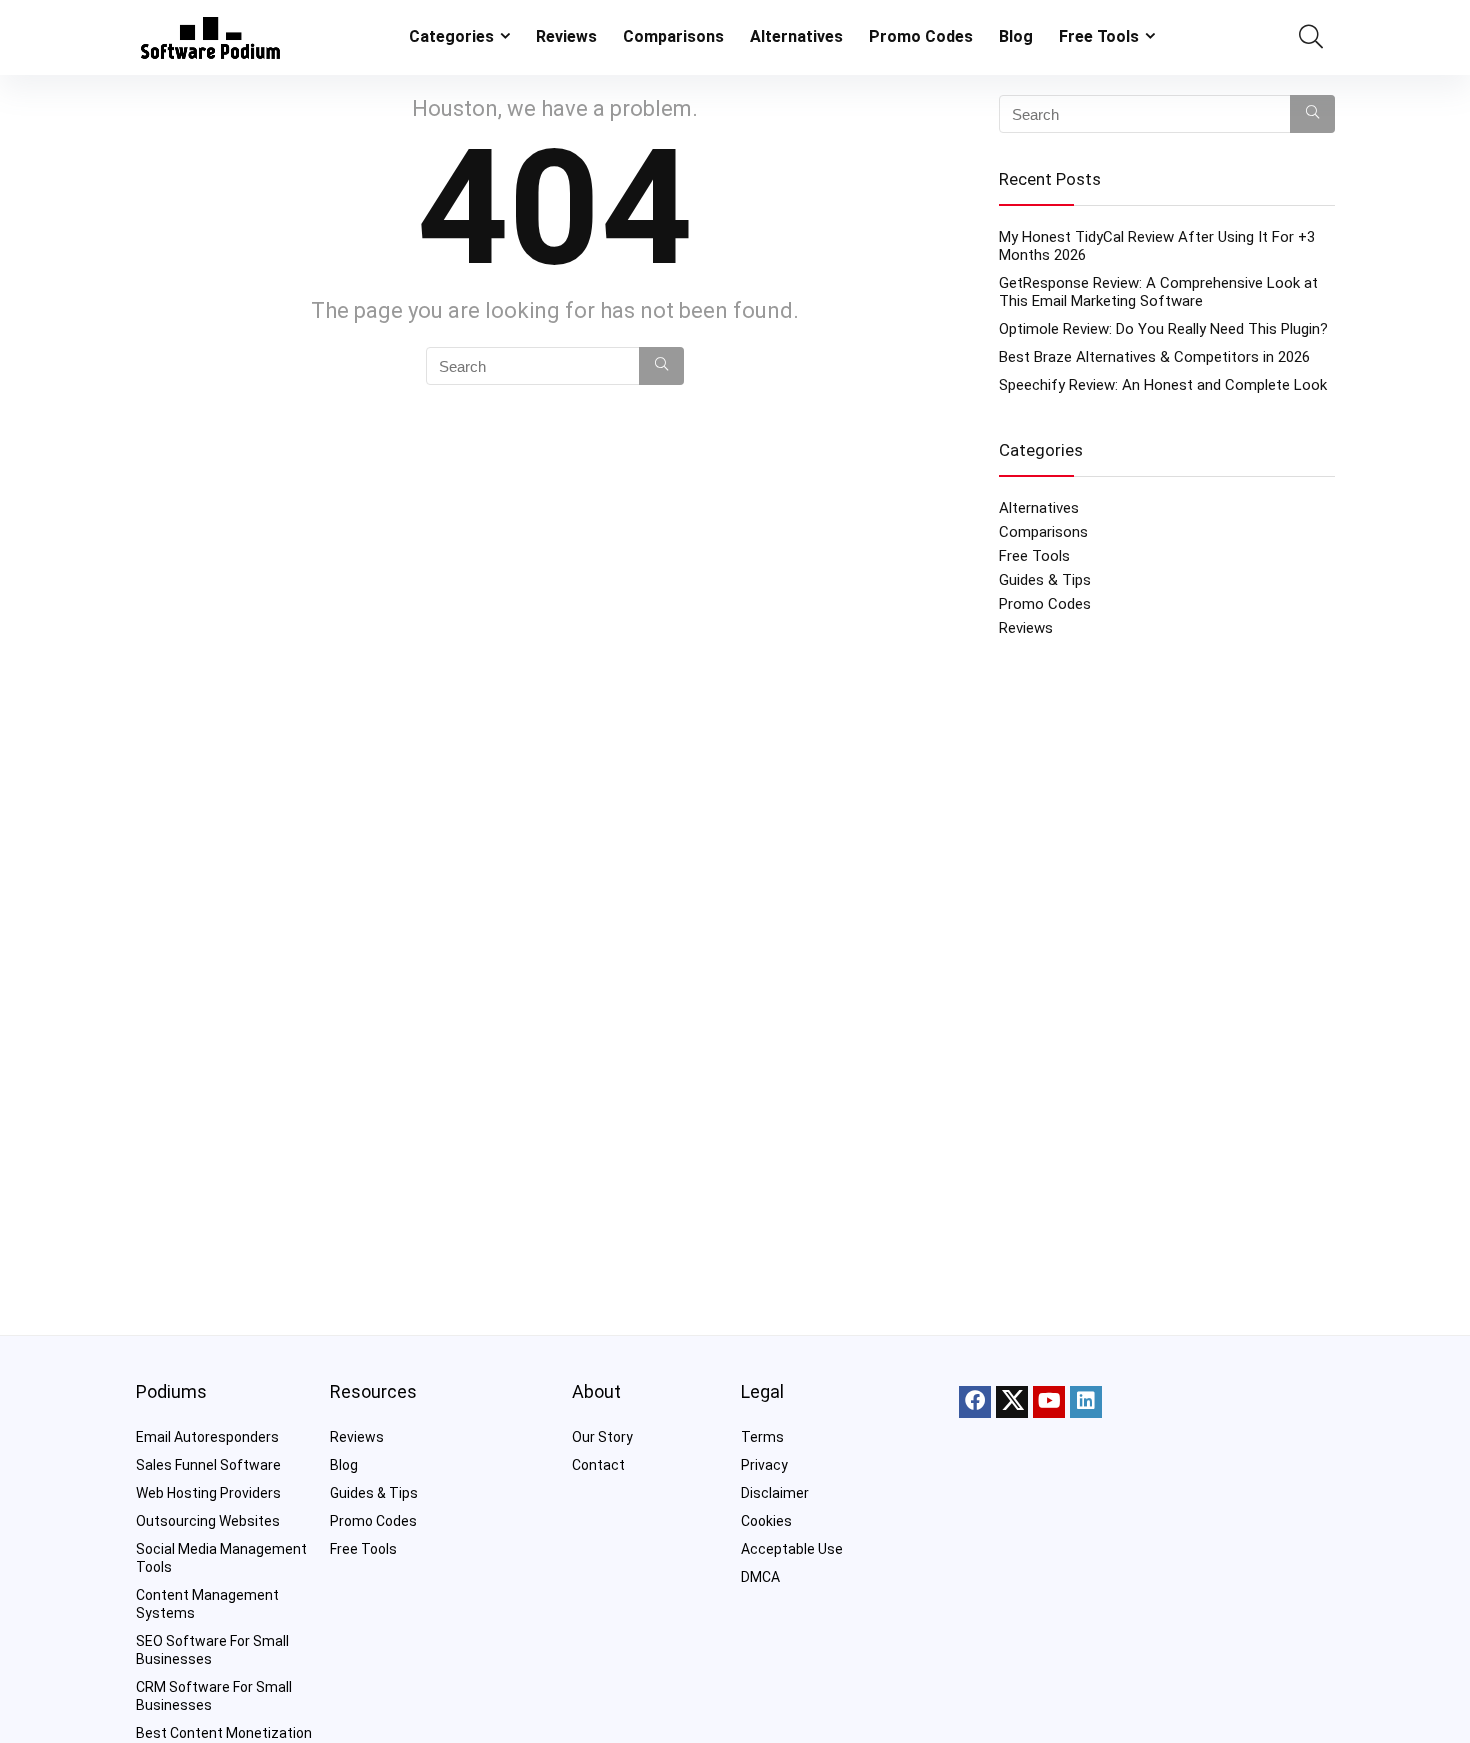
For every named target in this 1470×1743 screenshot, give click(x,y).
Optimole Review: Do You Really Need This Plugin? (1163, 329)
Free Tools (1099, 36)
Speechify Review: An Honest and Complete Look (1163, 385)
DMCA (760, 1577)
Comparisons (673, 36)
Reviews (566, 36)
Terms (762, 1437)
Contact (598, 1465)
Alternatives (796, 36)
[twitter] (1012, 1402)
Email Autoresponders (207, 1437)
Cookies (766, 1521)
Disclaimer (775, 1493)
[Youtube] (1049, 1402)
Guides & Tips (1045, 580)
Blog (1016, 36)
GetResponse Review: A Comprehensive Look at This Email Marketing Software (1158, 292)
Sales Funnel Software (208, 1465)
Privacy (764, 1465)
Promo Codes (921, 36)
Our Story (602, 1437)
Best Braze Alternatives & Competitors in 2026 (1154, 357)
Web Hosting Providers (208, 1493)
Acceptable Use (792, 1549)
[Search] (661, 366)
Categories (451, 36)
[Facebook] (975, 1402)
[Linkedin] (1086, 1402)
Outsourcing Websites (208, 1521)
